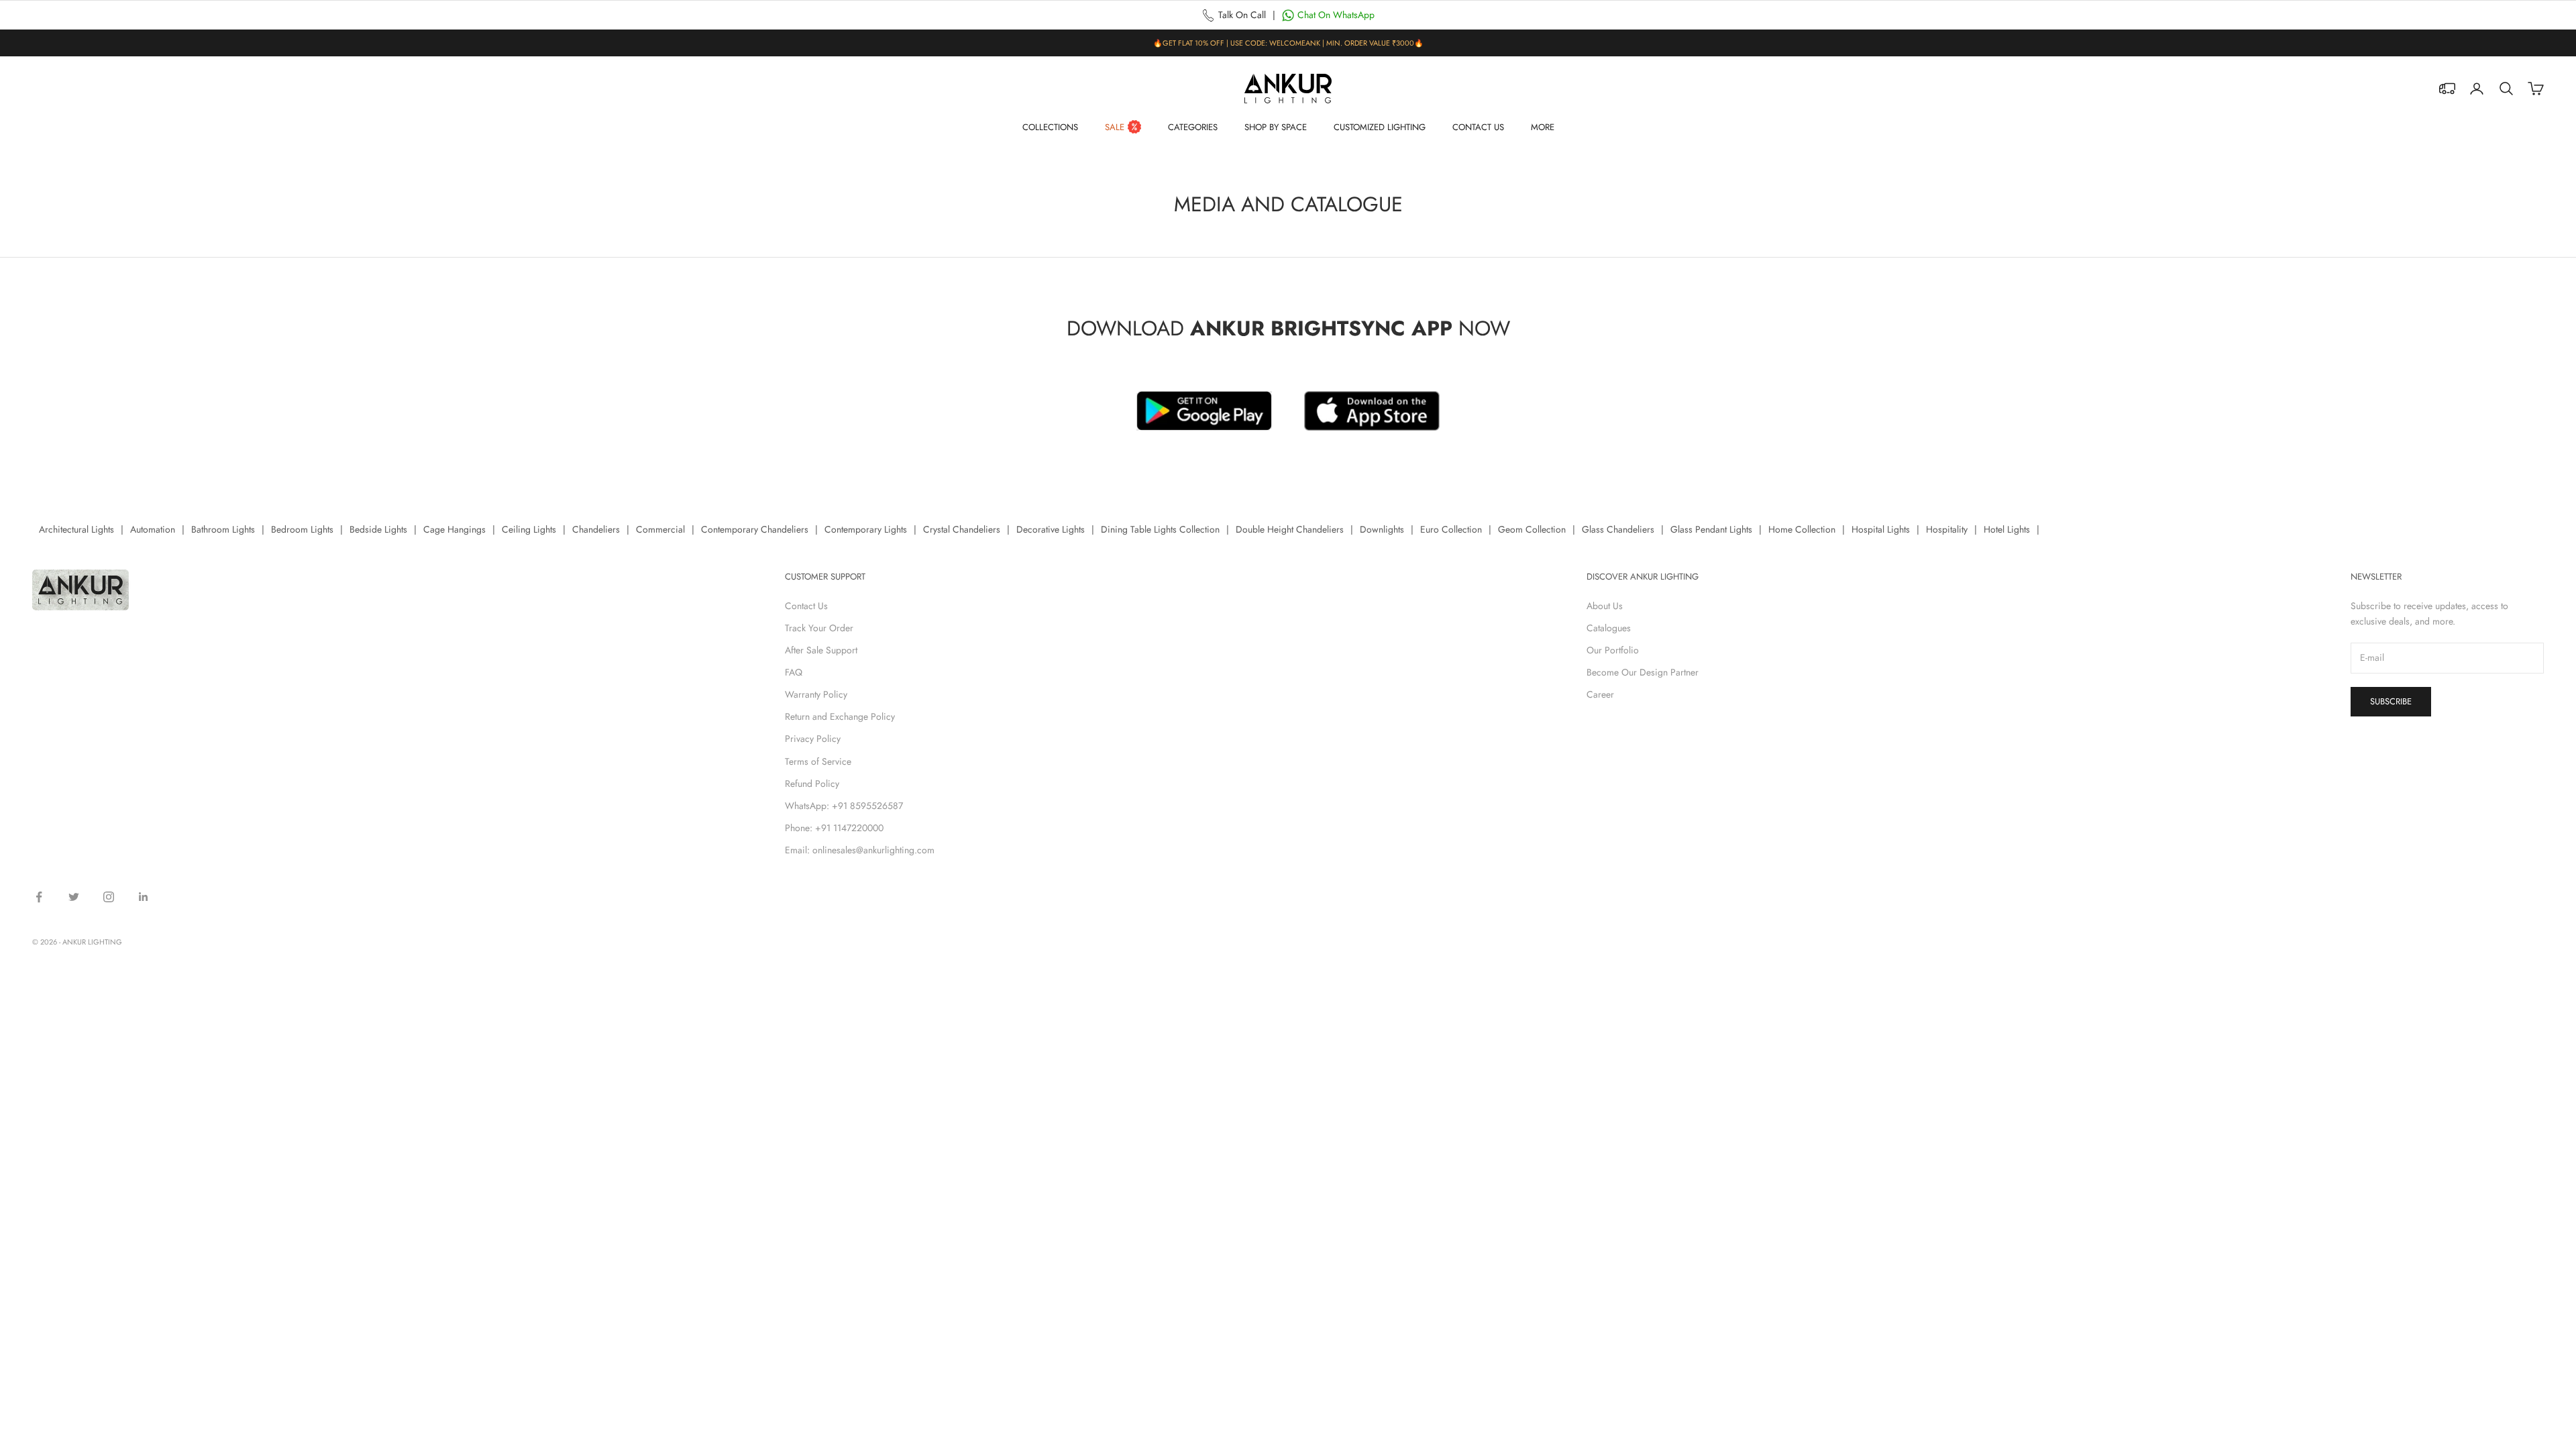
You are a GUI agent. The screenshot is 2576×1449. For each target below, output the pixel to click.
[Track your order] (2447, 89)
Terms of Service (818, 761)
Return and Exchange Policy (840, 716)
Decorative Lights (1051, 529)
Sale (1115, 127)
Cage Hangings (454, 529)
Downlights (1382, 529)
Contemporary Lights (866, 529)
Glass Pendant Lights (1711, 529)
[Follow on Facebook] (39, 897)
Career (1600, 694)
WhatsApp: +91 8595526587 (844, 806)
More (1543, 127)
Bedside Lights (378, 529)
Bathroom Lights (223, 529)
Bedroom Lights (302, 529)
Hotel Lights (2007, 529)
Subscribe (2391, 701)
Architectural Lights (76, 529)
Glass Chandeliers (1618, 529)
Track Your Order (819, 628)
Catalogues (1609, 628)
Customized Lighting (1380, 127)
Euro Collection (1451, 529)
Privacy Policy (813, 739)
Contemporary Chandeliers (755, 529)
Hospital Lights (1881, 529)
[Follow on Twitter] (74, 897)
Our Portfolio (1613, 650)
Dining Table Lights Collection (1160, 529)
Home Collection (1802, 529)
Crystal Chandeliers (962, 529)
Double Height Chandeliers (1290, 529)
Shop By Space (1276, 127)
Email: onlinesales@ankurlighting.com (860, 850)
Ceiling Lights (529, 529)
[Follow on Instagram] (109, 897)
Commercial (660, 529)
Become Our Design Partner (1643, 672)
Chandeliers (596, 529)
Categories (1193, 127)
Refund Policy (812, 784)
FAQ (794, 672)
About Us (1605, 606)
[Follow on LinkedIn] (144, 897)
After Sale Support (821, 650)
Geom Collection (1532, 529)
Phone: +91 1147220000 (834, 828)
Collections (1050, 127)
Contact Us (1478, 127)
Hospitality (1947, 529)
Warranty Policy (816, 694)
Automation (153, 529)
